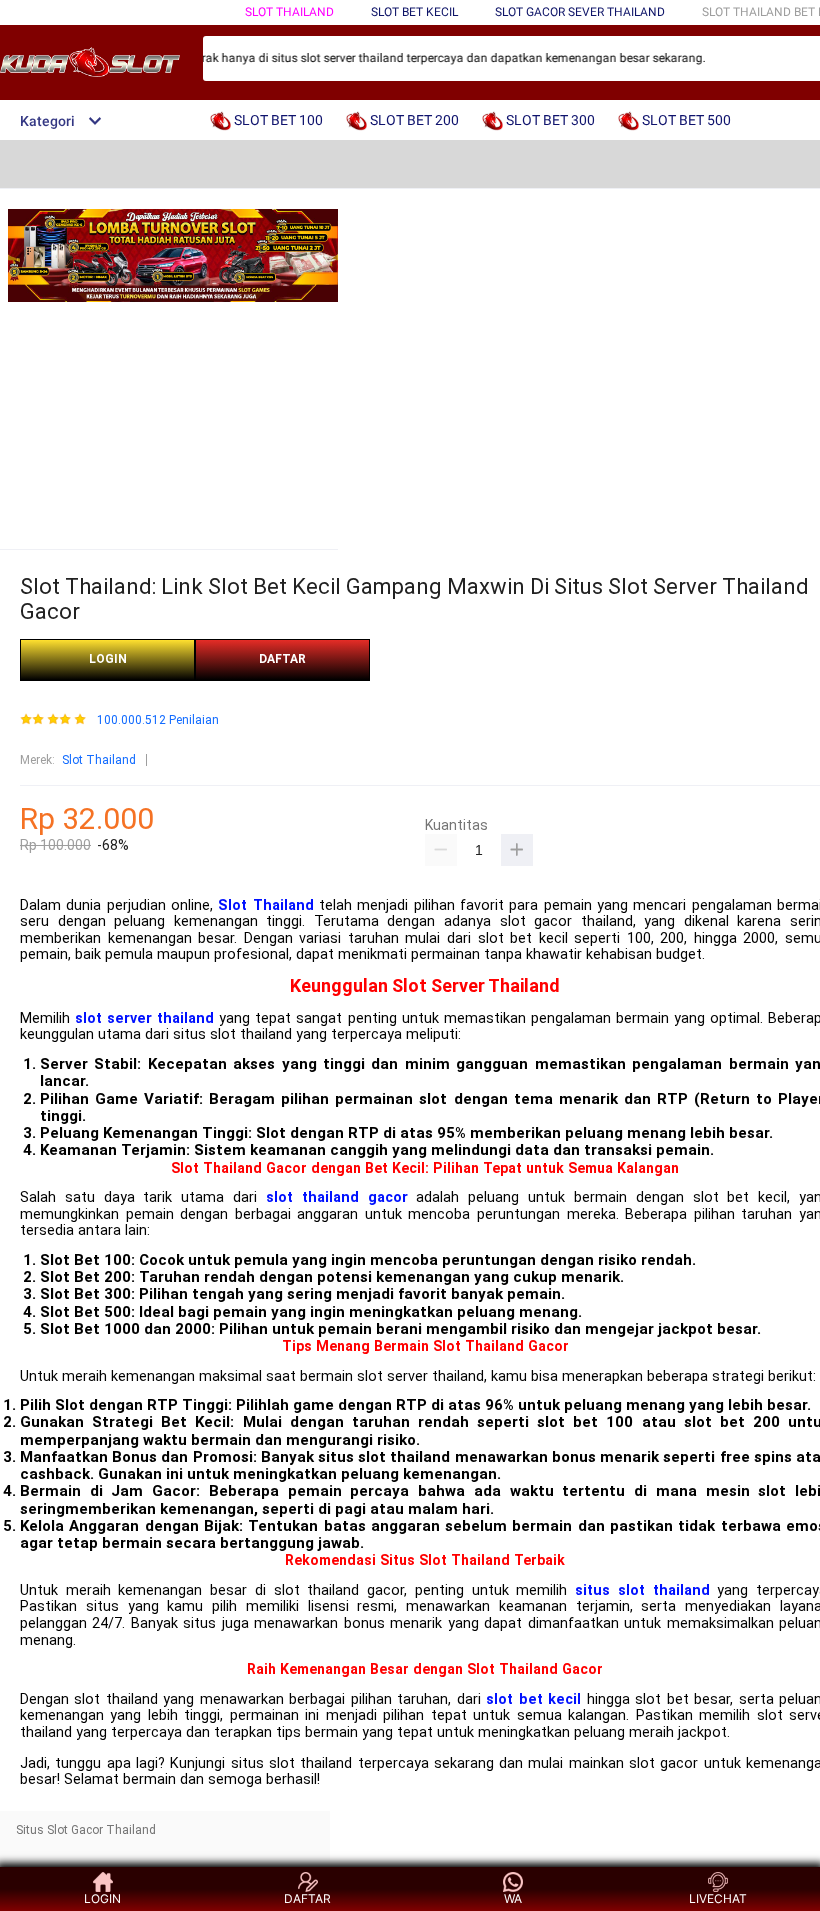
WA (513, 1898)
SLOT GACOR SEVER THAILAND (580, 12)
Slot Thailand (99, 760)
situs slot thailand (642, 1590)
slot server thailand (144, 1018)
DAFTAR (282, 659)
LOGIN (108, 659)
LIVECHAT (718, 1898)
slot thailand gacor (337, 1197)
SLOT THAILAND (289, 12)
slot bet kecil (533, 1699)
